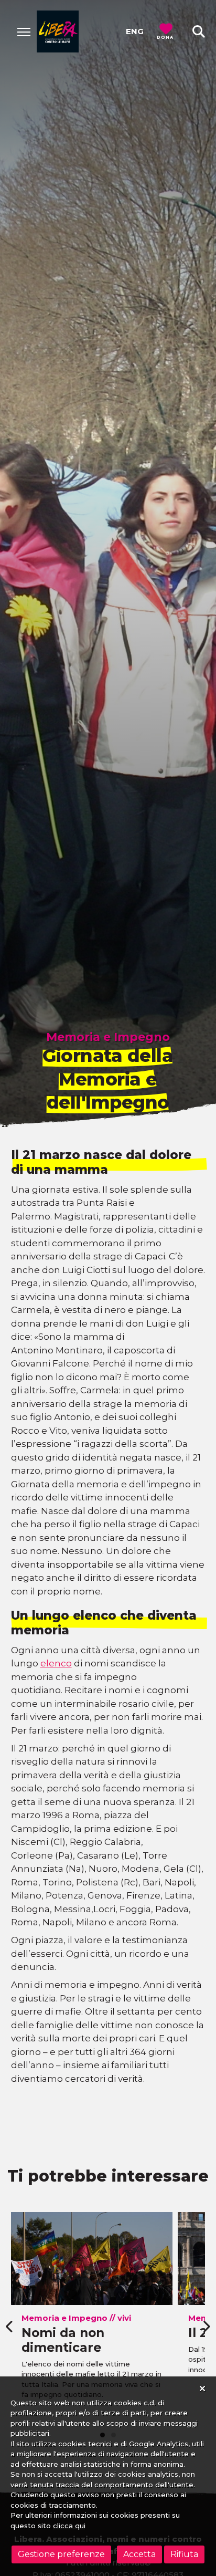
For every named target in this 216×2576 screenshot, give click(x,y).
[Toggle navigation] (24, 32)
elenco (56, 1663)
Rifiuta (184, 2554)
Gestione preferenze (61, 2554)
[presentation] (10, 2327)
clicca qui (69, 2526)
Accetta (139, 2554)
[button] (199, 32)
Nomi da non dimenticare (63, 2340)
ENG (135, 31)
